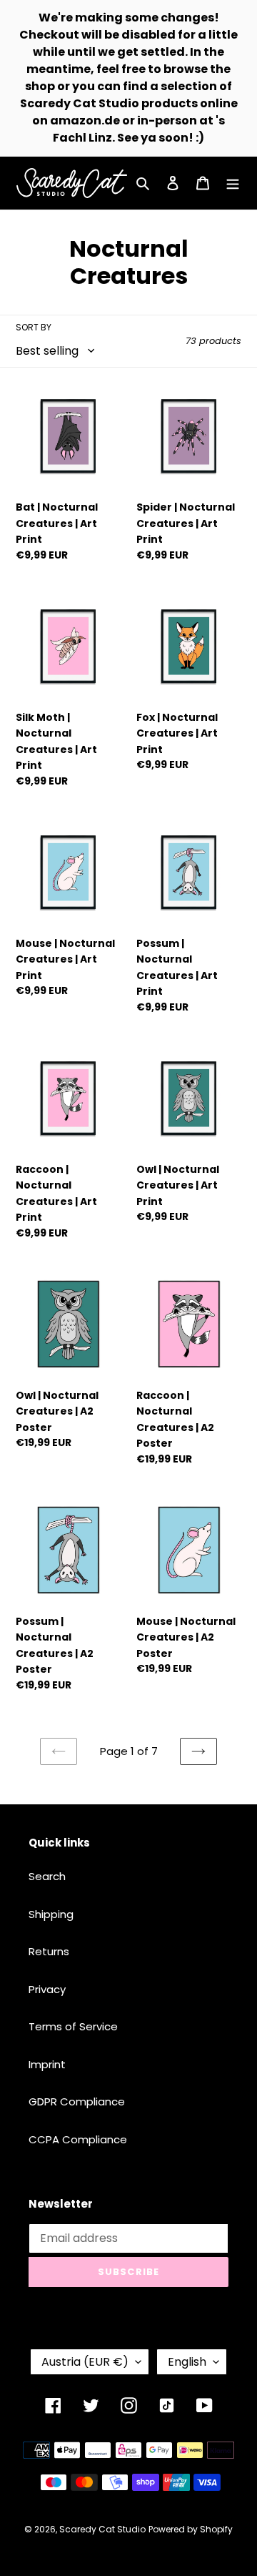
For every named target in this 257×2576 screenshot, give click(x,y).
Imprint (47, 2064)
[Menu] (233, 183)
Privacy (47, 1989)
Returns (49, 1951)
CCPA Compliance (78, 2139)
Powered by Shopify (191, 2529)
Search (47, 1876)
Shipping (51, 1914)
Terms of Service (73, 2026)
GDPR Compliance (77, 2101)
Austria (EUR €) (85, 2362)
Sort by (34, 327)
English (187, 2362)
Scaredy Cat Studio (102, 2529)
